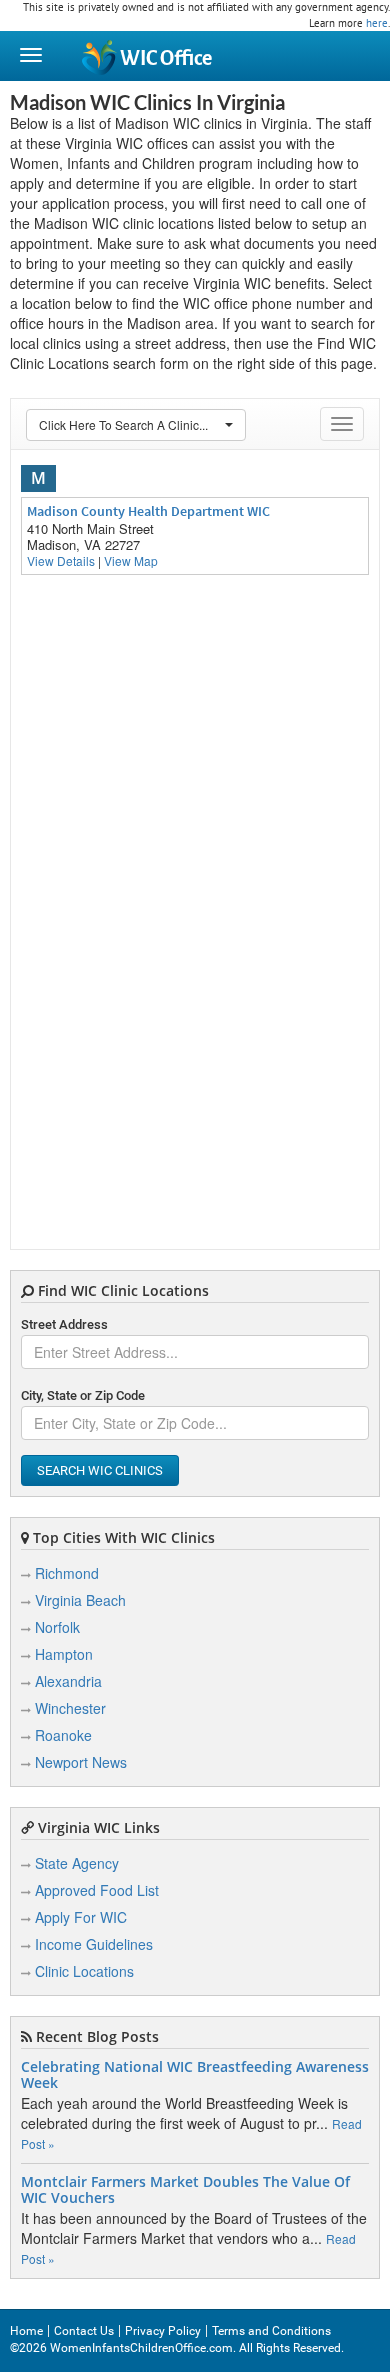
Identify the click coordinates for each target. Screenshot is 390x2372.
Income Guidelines (94, 1944)
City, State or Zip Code (83, 1395)
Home (26, 2331)
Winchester (70, 1708)
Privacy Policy (163, 2331)
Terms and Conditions (271, 2331)
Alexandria (68, 1681)
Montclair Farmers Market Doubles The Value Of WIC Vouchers (185, 2190)
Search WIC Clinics (100, 1470)
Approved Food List (97, 1890)
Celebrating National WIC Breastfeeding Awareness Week (195, 2075)
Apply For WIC (81, 1917)
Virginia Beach (80, 1600)
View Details (61, 560)
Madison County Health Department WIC (148, 511)
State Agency (77, 1863)
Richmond (67, 1573)
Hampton (64, 1654)
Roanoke (63, 1735)
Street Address (64, 1324)
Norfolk (57, 1627)
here (377, 23)
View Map (131, 560)
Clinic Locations (84, 1971)
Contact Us (84, 2331)
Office (166, 58)
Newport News (81, 1762)
